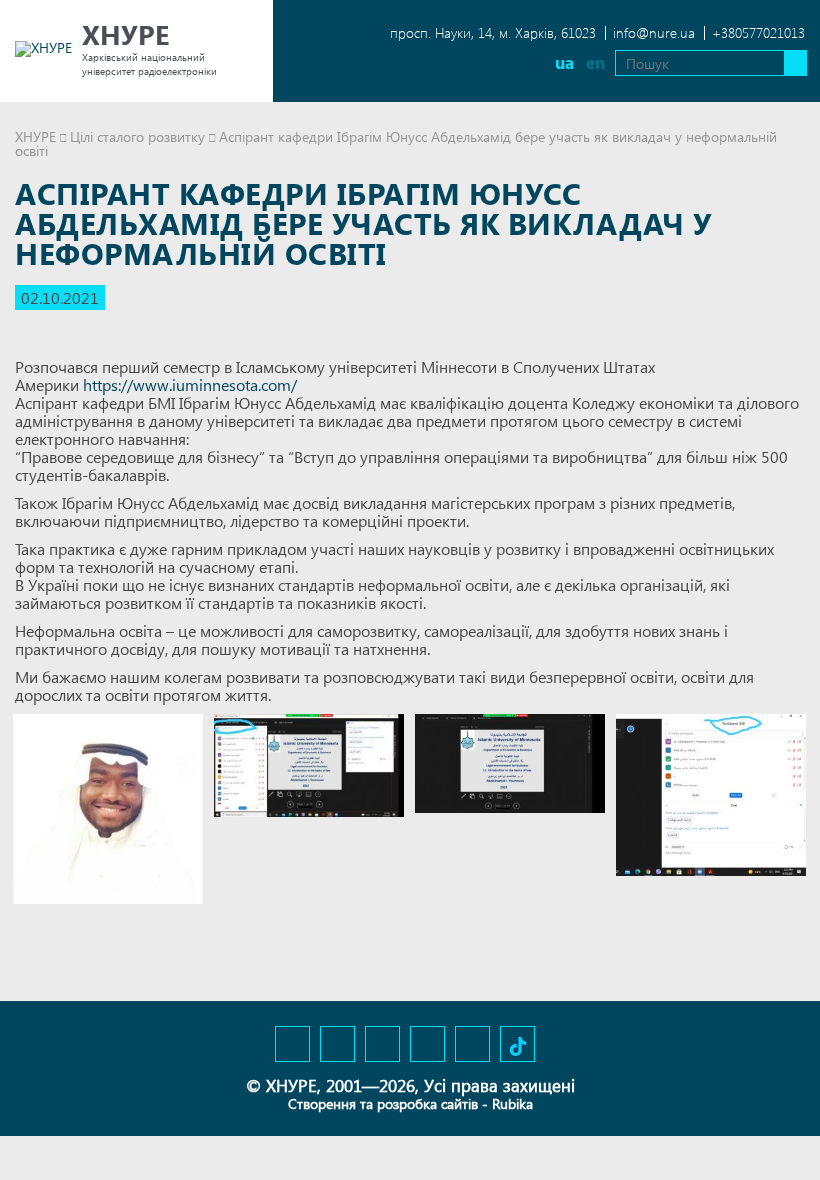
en (595, 62)
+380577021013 (758, 32)
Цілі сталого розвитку (137, 136)
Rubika (512, 1103)
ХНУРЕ (35, 136)
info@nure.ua (654, 32)
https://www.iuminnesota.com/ (190, 384)
